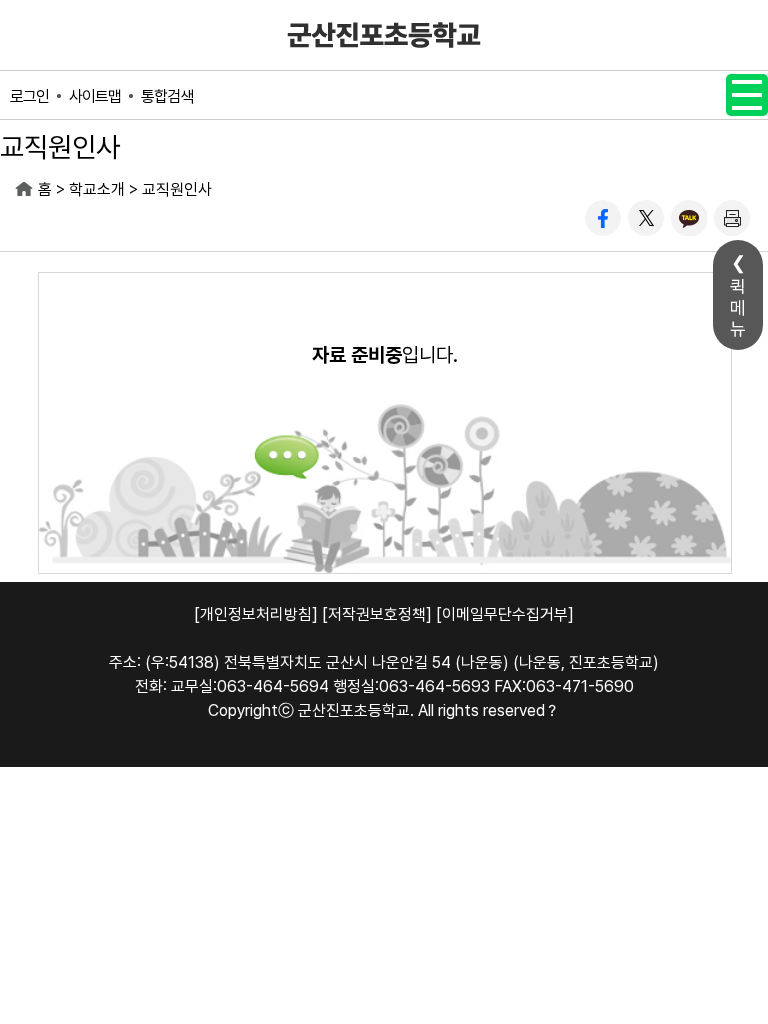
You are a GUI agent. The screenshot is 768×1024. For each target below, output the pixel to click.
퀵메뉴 (738, 307)
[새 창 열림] (603, 218)
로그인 (29, 96)
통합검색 (167, 96)
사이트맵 (95, 96)
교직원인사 (177, 189)
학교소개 (97, 189)
